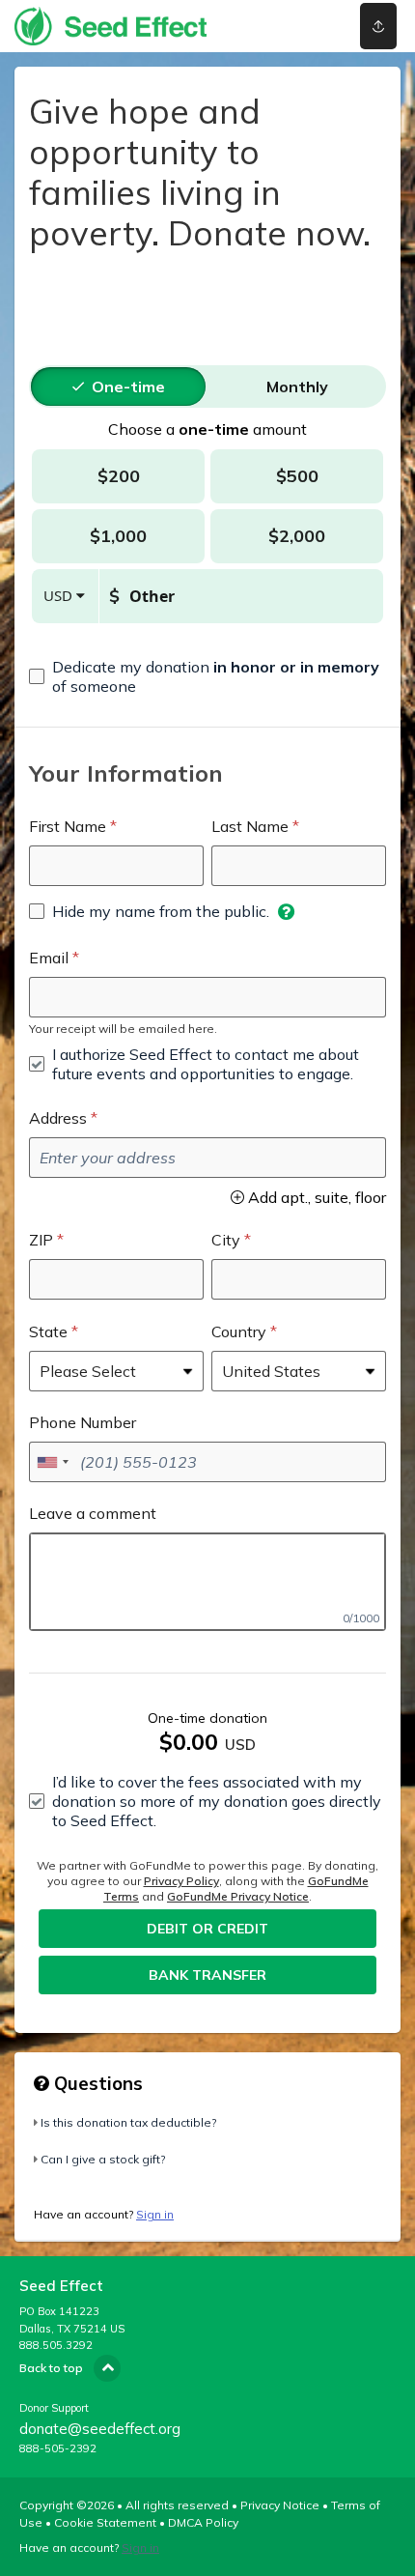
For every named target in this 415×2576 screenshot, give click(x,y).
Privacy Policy (181, 1881)
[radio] (128, 386)
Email (49, 958)
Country (239, 1331)
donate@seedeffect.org (100, 2429)
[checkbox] (207, 676)
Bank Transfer (207, 1975)
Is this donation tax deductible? (128, 2122)
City (226, 1240)
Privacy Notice (280, 2505)
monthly (297, 386)
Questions (96, 2083)
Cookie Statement (105, 2522)
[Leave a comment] (207, 1582)
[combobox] (52, 1462)
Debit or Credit (207, 1929)
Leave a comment (93, 1513)
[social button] (378, 26)
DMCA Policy (203, 2522)
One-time (128, 386)
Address (58, 1118)
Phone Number (83, 1422)
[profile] (302, 26)
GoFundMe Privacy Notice (238, 1896)
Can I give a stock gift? (103, 2159)
